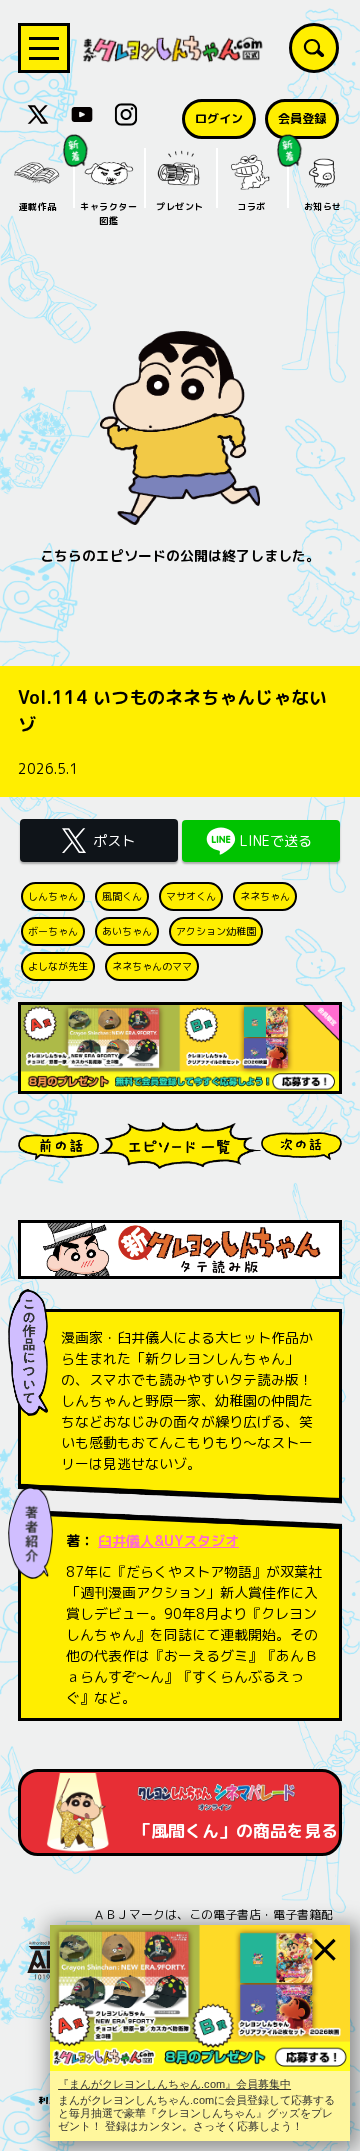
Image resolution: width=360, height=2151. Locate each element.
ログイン (219, 118)
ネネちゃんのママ (152, 966)
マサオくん (191, 896)
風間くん (122, 896)
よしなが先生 (58, 966)
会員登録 (302, 118)
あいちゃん (127, 931)
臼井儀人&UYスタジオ (168, 1540)
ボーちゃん (53, 931)
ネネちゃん (265, 896)
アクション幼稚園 (216, 931)
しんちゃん (53, 896)
